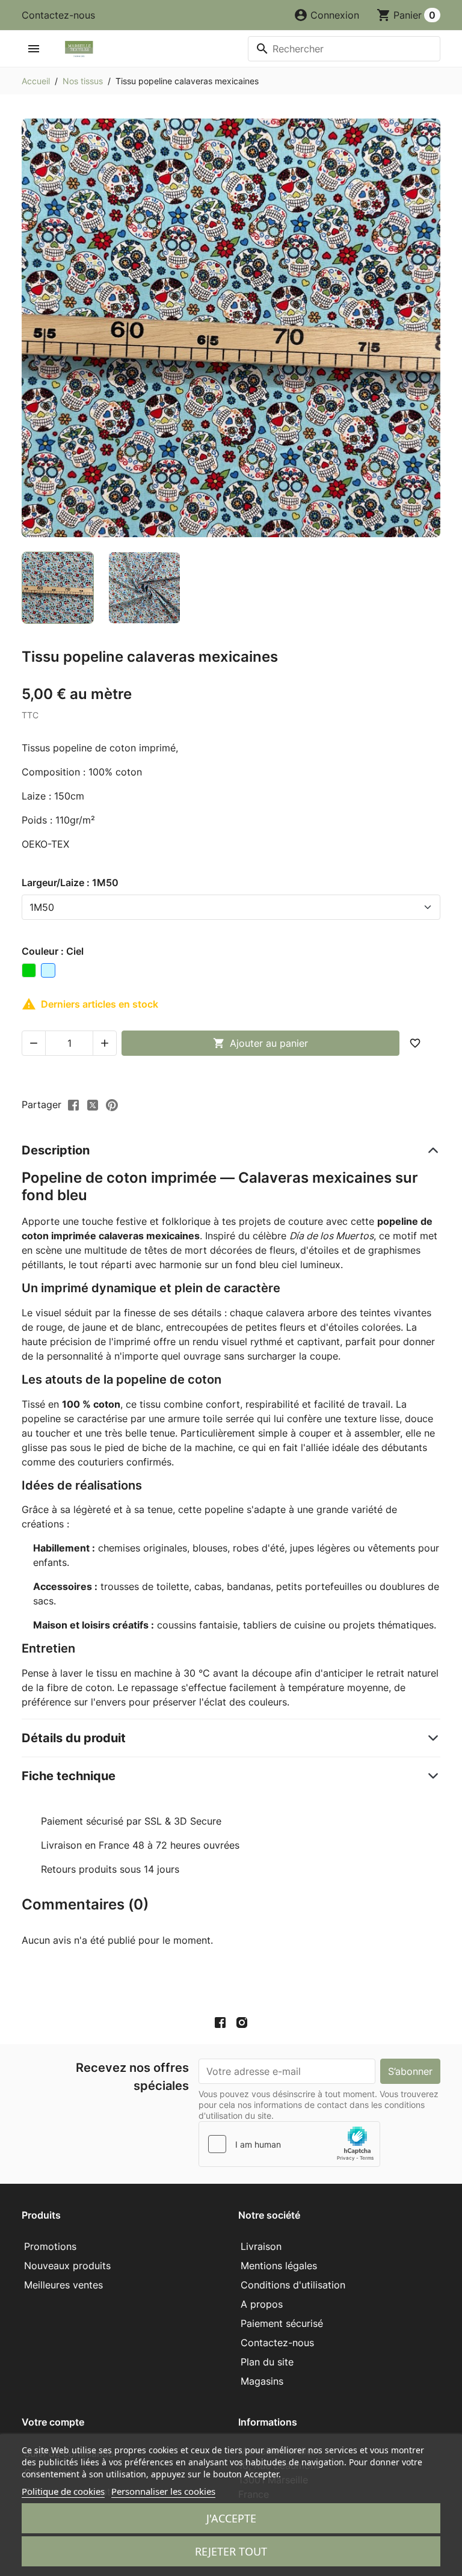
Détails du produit (74, 1738)
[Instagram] (242, 2023)
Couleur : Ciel (53, 951)
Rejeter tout (231, 2551)
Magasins (262, 2381)
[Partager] (73, 1104)
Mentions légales (279, 2266)
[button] (326, 15)
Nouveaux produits (67, 2266)
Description (56, 1150)
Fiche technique (69, 1776)
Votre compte (53, 2422)
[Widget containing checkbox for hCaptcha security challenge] (289, 2144)
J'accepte (231, 2518)
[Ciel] (48, 970)
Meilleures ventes (63, 2285)
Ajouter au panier (260, 1043)
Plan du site (267, 2362)
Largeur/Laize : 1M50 (70, 883)
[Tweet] (93, 1104)
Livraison (261, 2246)
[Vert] (29, 970)
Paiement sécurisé (282, 2323)
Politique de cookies (63, 2491)
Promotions (50, 2246)
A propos (262, 2304)
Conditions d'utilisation (293, 2285)
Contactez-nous (58, 15)
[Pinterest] (112, 1104)
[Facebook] (220, 2023)
